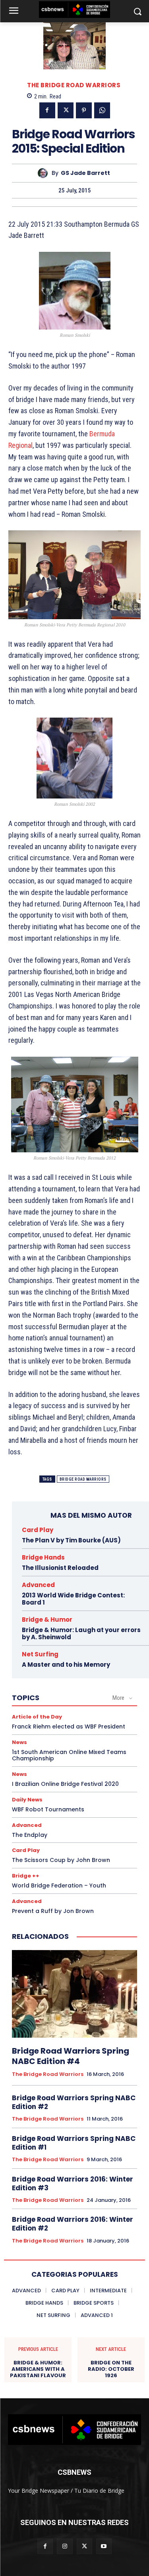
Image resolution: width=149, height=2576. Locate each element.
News (19, 1742)
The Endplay (30, 1835)
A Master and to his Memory (66, 1665)
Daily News (27, 1800)
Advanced (38, 1585)
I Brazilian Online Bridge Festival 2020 (65, 1784)
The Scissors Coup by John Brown (61, 1860)
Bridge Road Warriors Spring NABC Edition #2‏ (74, 2102)
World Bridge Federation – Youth (59, 1885)
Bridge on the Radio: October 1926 (111, 2369)
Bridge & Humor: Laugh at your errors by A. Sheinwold (81, 1633)
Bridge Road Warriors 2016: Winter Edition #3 (73, 2184)
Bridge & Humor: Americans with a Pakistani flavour (38, 2369)
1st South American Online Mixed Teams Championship (69, 1755)
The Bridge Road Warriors (74, 85)
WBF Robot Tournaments (48, 1809)
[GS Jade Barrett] (45, 173)
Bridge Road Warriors (83, 1479)
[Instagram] (65, 2546)
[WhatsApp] (102, 110)
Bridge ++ (26, 1876)
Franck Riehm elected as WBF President (69, 1726)
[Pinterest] (84, 110)
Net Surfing (40, 1654)
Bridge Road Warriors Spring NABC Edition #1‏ (74, 2143)
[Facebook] (47, 110)
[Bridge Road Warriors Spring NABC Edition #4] (74, 1994)
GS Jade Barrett (85, 173)
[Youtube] (104, 2546)
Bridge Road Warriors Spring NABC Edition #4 (71, 2056)
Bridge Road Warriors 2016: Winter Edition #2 (73, 2224)
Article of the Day (37, 1717)
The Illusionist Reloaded (60, 1568)
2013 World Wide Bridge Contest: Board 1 (73, 1599)
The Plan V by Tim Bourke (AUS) (71, 1540)
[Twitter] (66, 110)
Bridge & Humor (47, 1620)
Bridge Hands (43, 1557)
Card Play (38, 1530)
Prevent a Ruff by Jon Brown (53, 1911)
